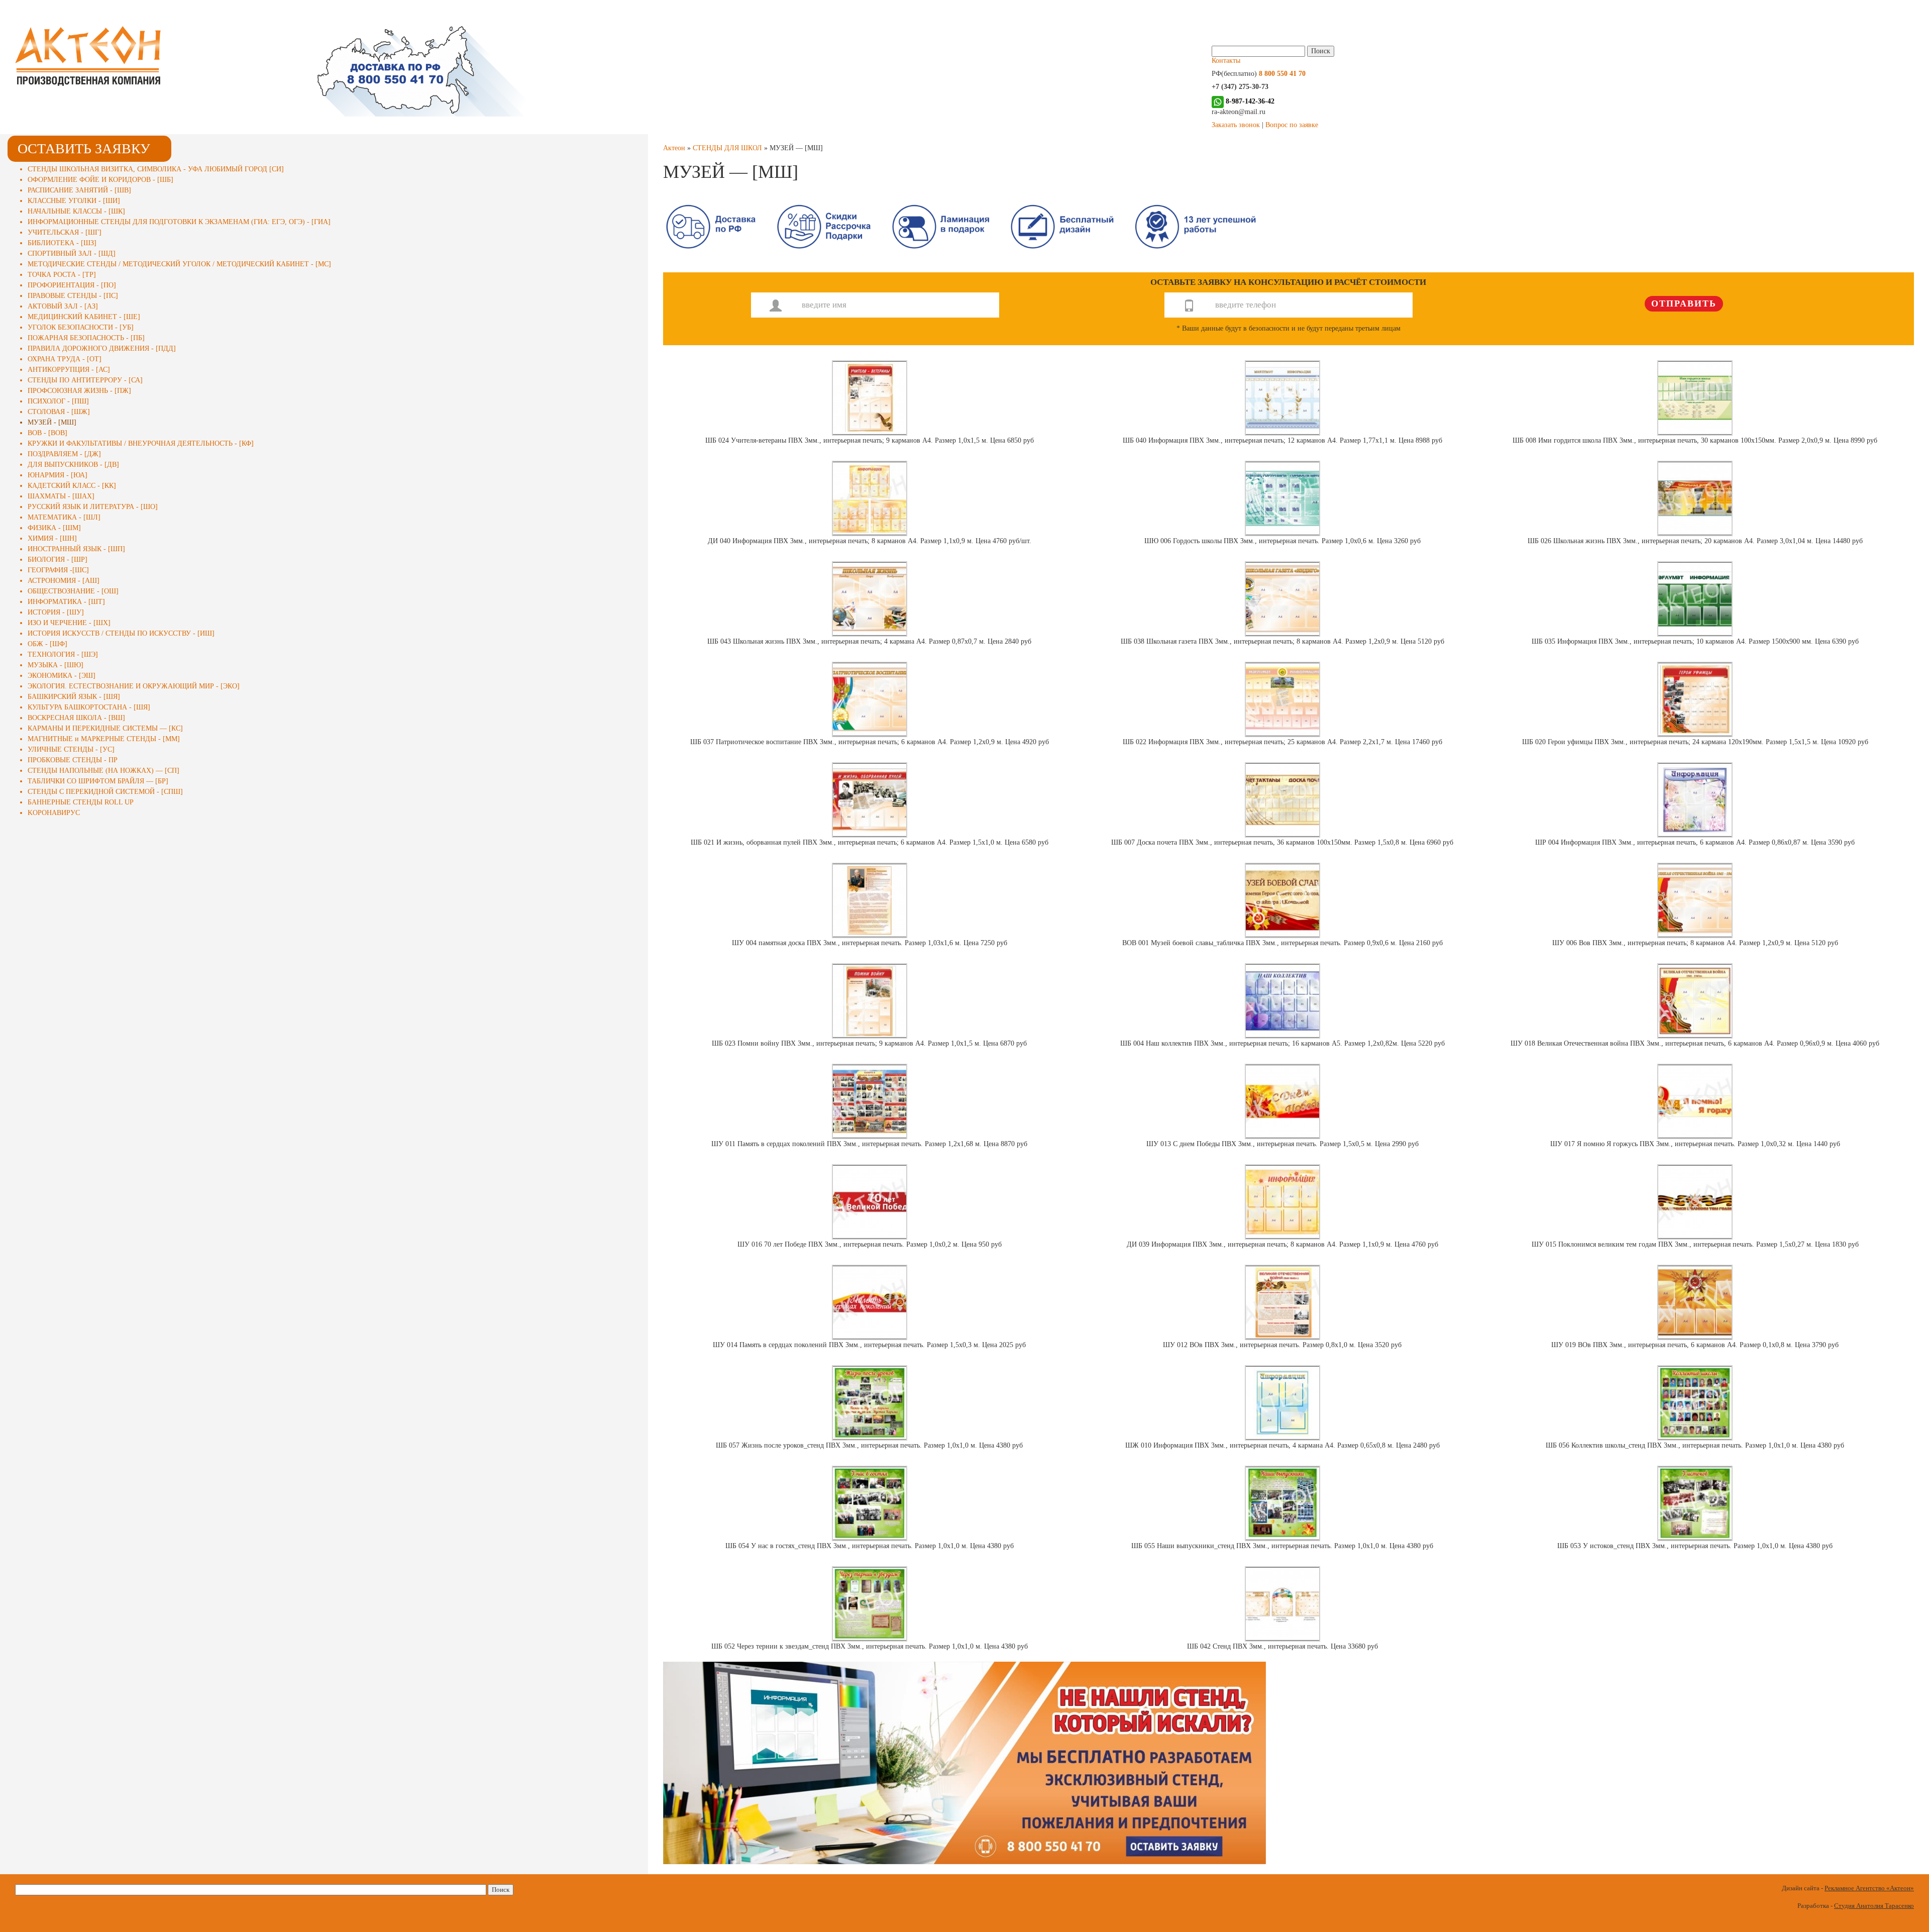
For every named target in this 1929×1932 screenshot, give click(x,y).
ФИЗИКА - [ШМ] (54, 528)
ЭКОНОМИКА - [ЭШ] (62, 676)
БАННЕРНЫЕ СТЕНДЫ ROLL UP (81, 802)
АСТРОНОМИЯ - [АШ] (64, 581)
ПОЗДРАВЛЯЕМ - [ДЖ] (64, 454)
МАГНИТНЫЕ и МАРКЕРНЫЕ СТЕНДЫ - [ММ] (104, 739)
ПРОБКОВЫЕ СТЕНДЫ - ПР (73, 760)
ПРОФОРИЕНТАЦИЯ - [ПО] (72, 285)
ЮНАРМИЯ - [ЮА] (58, 475)
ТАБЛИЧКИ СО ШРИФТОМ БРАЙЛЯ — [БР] (98, 781)
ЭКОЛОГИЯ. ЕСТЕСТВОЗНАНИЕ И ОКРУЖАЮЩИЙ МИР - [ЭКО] (134, 686)
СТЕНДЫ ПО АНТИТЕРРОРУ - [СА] (85, 380)
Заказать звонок (1236, 125)
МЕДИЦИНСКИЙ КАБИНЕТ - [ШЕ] (84, 317)
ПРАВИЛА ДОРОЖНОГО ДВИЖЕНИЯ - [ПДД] (102, 348)
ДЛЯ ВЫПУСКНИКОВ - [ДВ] (73, 465)
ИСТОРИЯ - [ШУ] (56, 612)
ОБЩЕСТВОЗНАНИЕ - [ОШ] (73, 591)
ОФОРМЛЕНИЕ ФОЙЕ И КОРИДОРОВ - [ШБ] (100, 180)
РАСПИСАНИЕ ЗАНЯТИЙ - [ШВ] (79, 190)
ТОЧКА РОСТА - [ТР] (62, 275)
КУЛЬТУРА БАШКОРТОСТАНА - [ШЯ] (89, 707)
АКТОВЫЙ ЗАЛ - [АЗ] (63, 306)
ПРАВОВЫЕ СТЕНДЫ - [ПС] (73, 296)
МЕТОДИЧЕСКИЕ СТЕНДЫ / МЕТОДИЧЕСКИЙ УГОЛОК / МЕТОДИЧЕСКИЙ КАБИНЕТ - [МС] (179, 264)
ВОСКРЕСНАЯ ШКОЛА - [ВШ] (76, 718)
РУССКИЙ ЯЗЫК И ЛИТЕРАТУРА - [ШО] (93, 507)
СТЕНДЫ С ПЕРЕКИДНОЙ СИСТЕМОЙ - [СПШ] (105, 792)
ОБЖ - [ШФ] (47, 644)
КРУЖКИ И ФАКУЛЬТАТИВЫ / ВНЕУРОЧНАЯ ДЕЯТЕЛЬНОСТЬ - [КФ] (141, 443)
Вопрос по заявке (1292, 125)
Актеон (674, 148)
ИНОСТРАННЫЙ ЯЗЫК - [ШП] (76, 549)
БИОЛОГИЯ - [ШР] (58, 560)
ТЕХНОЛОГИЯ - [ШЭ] (63, 654)
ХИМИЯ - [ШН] (52, 538)
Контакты (1226, 61)
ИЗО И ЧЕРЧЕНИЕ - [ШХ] (69, 623)
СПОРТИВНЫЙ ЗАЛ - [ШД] (72, 253)
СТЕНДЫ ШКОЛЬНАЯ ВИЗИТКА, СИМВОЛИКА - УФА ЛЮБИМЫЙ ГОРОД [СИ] (156, 169)
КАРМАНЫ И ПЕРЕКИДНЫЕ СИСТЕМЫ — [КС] (105, 728)
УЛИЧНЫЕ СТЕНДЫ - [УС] (71, 749)
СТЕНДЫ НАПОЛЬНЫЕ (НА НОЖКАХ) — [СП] (103, 771)
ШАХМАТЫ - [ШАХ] (61, 496)
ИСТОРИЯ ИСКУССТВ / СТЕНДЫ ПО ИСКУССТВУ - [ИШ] (121, 633)
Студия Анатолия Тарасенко (1874, 1906)
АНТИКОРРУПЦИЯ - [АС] (69, 370)
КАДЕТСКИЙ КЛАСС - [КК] (72, 486)
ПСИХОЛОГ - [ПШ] (58, 401)
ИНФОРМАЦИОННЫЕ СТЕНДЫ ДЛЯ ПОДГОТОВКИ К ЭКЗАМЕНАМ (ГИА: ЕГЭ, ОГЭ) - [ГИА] (179, 222)
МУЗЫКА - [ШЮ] (56, 665)
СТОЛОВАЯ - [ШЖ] (59, 412)
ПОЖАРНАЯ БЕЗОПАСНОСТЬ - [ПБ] (86, 338)
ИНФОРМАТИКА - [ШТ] (66, 602)
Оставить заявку (84, 148)
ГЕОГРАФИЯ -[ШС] (58, 570)
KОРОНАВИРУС (54, 813)
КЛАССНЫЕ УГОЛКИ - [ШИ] (74, 201)
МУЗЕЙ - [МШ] (52, 422)
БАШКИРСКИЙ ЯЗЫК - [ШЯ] (74, 697)
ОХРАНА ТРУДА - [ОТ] (65, 359)
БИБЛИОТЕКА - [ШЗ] (62, 243)
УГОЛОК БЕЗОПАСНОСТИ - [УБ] (81, 327)
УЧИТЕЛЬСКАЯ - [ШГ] (65, 232)
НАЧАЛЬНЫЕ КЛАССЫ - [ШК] (76, 211)
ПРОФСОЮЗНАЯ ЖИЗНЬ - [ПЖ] (79, 391)
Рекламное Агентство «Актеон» (1869, 1888)
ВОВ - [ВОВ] (47, 433)
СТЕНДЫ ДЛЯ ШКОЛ (727, 148)
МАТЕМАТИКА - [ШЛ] (64, 517)
